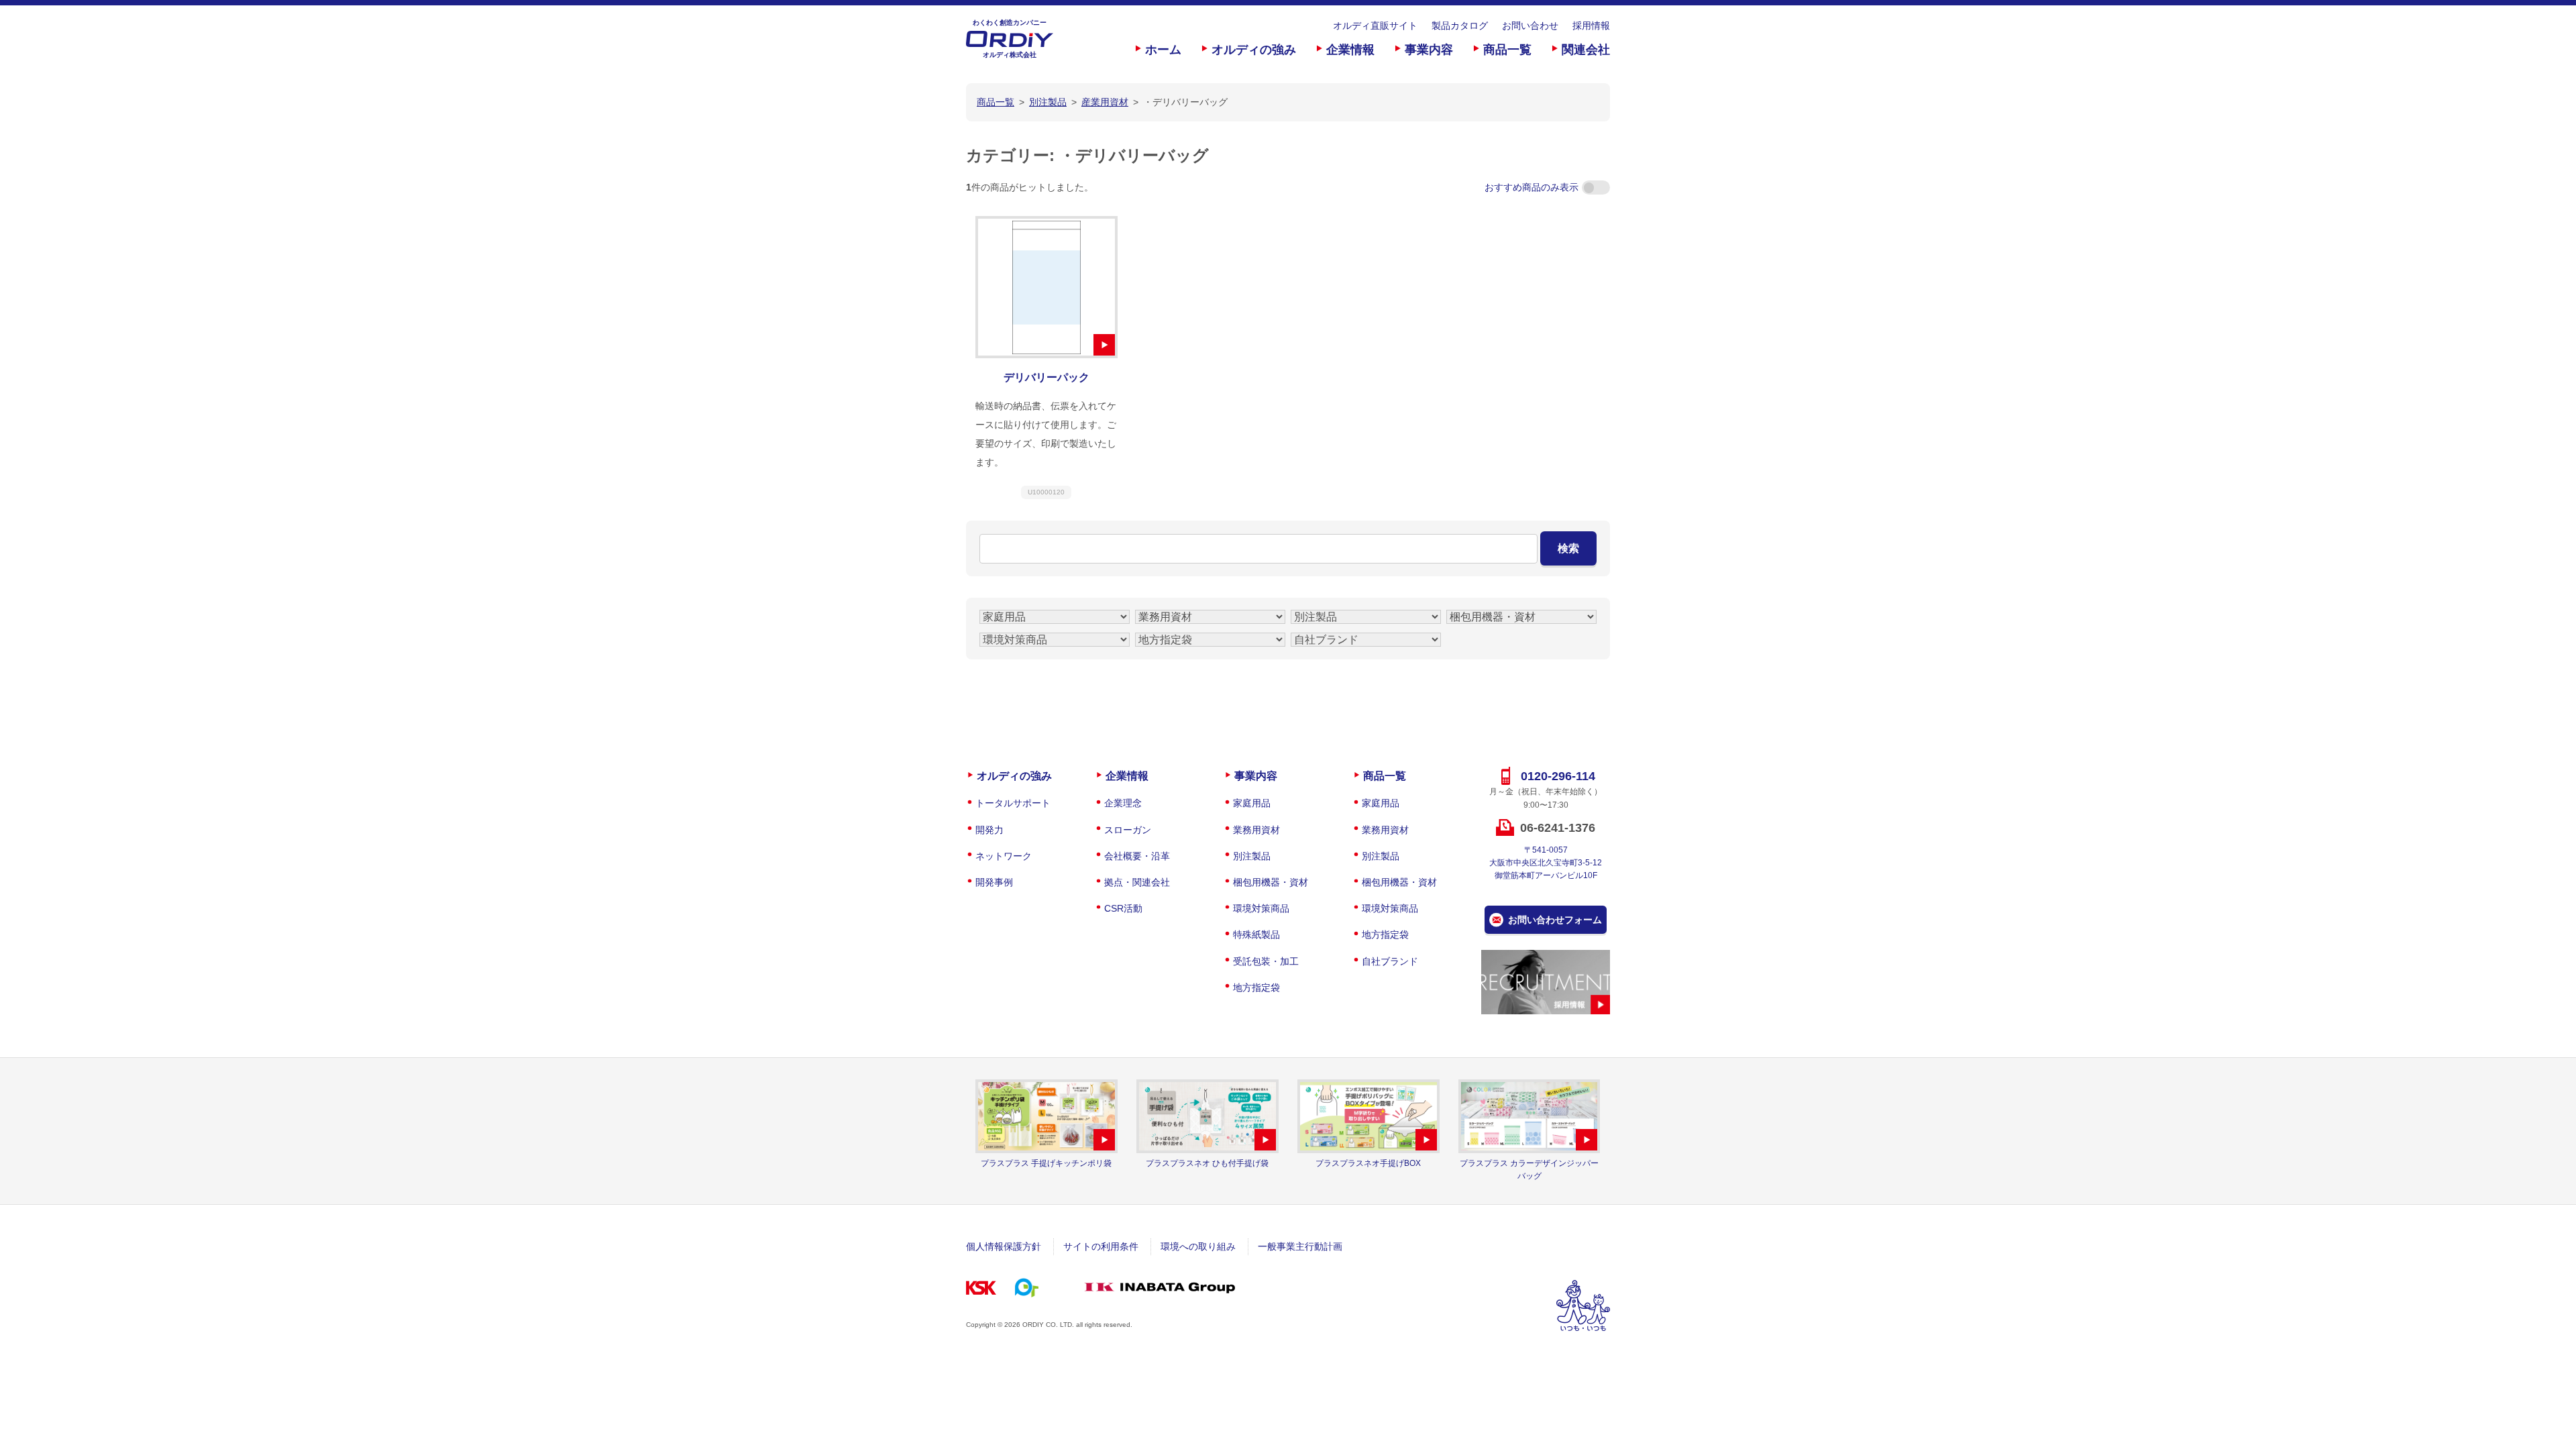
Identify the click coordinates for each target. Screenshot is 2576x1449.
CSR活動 (1123, 908)
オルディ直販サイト (1375, 25)
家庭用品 (1252, 803)
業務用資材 (1256, 830)
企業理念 (1123, 803)
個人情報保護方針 (1004, 1246)
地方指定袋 (1256, 987)
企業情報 (1350, 50)
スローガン (1128, 830)
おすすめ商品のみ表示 (1532, 187)
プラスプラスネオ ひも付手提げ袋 (1207, 1163)
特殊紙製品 (1256, 934)
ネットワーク (1004, 856)
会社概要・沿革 (1137, 856)
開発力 (989, 830)
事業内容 (1429, 50)
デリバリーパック (1046, 377)
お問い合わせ (1530, 25)
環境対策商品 (1261, 908)
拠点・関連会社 (1137, 882)
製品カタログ (1460, 25)
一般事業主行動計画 (1300, 1246)
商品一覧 (1507, 50)
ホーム (1163, 50)
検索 (1568, 548)
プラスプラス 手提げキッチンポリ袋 (1046, 1163)
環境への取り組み (1198, 1246)
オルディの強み (1254, 50)
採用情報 (1591, 25)
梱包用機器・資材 (1271, 882)
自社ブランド (1390, 961)
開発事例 (994, 882)
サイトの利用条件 (1101, 1246)
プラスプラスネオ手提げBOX (1368, 1163)
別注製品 (1252, 856)
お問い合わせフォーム (1555, 920)
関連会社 (1586, 50)
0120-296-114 (1558, 776)
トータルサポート (1013, 803)
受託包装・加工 (1266, 961)
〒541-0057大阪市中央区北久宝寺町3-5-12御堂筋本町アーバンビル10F (1546, 863)
